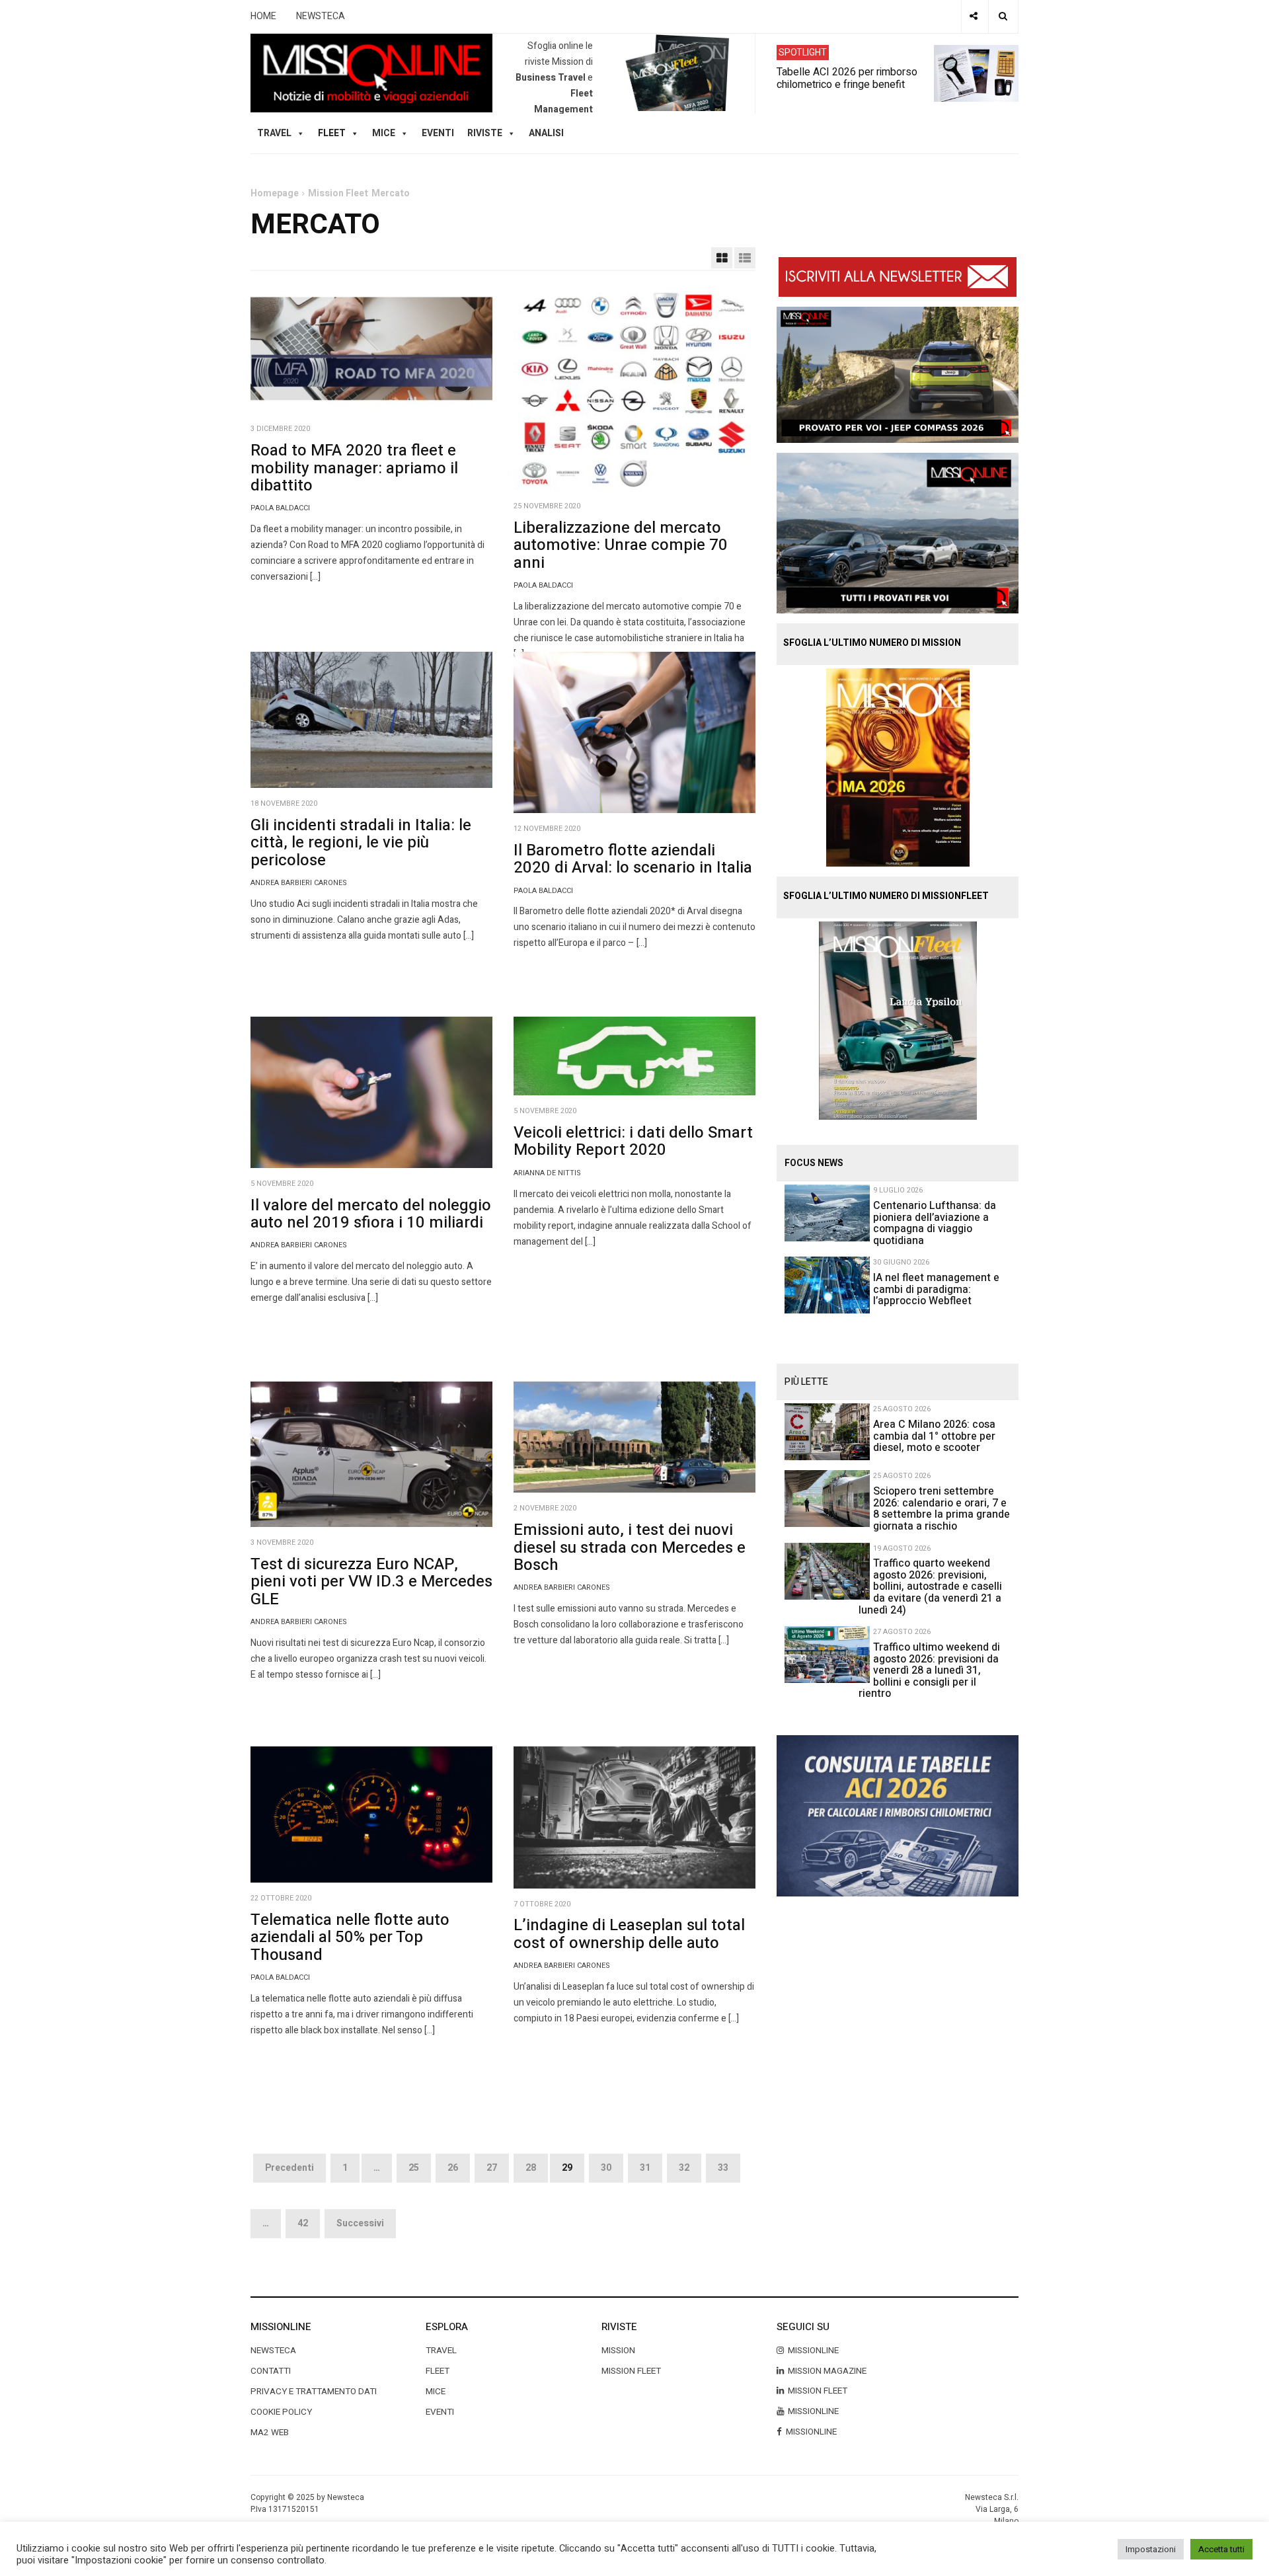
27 (492, 2168)
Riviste (485, 133)
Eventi (438, 133)
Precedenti (289, 2168)
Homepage (275, 193)
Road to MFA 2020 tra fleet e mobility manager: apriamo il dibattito (354, 468)
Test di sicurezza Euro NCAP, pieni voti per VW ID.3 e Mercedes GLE (371, 1582)
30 (606, 2168)
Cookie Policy (281, 2412)
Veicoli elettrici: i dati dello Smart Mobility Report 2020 (633, 1141)
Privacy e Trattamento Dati (314, 2392)
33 (723, 2168)
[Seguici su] (974, 17)
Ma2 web (270, 2433)
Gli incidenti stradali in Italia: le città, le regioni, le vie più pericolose (361, 843)
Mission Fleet (338, 193)
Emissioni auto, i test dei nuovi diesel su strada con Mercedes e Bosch (630, 1547)
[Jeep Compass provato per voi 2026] (898, 374)
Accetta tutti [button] (1221, 2549)
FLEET (332, 133)
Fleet (438, 2371)
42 (303, 2223)
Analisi (546, 133)
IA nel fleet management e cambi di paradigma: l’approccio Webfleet (936, 1289)
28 (531, 2168)
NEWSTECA (321, 16)
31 (645, 2168)
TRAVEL (274, 133)
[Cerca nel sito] (1003, 17)
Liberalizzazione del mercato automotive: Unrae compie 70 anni (621, 545)
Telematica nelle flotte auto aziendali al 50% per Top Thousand (350, 1937)
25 (414, 2168)
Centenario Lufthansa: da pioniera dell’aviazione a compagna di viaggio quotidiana (935, 1223)
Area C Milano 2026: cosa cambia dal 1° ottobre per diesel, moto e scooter (934, 1436)
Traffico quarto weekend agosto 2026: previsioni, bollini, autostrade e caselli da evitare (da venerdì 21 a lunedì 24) (930, 1586)
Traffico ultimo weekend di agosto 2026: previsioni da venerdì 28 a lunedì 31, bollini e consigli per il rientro (929, 1670)
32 (684, 2168)
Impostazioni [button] (1151, 2549)
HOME (263, 16)
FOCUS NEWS (814, 1163)
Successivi (360, 2223)
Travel (441, 2351)
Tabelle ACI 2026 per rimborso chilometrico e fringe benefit (847, 77)
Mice (436, 2392)
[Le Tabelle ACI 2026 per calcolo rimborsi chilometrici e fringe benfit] (898, 1815)
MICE (384, 133)
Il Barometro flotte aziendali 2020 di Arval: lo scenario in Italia (633, 859)
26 (453, 2168)
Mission (618, 2351)
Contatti (271, 2371)
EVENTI (440, 2412)
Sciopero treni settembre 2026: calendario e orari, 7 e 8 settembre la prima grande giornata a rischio (942, 1509)
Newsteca (273, 2351)
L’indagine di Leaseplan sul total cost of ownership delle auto (629, 1934)
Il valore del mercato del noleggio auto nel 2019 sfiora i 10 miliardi (371, 1214)
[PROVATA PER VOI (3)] (898, 532)
